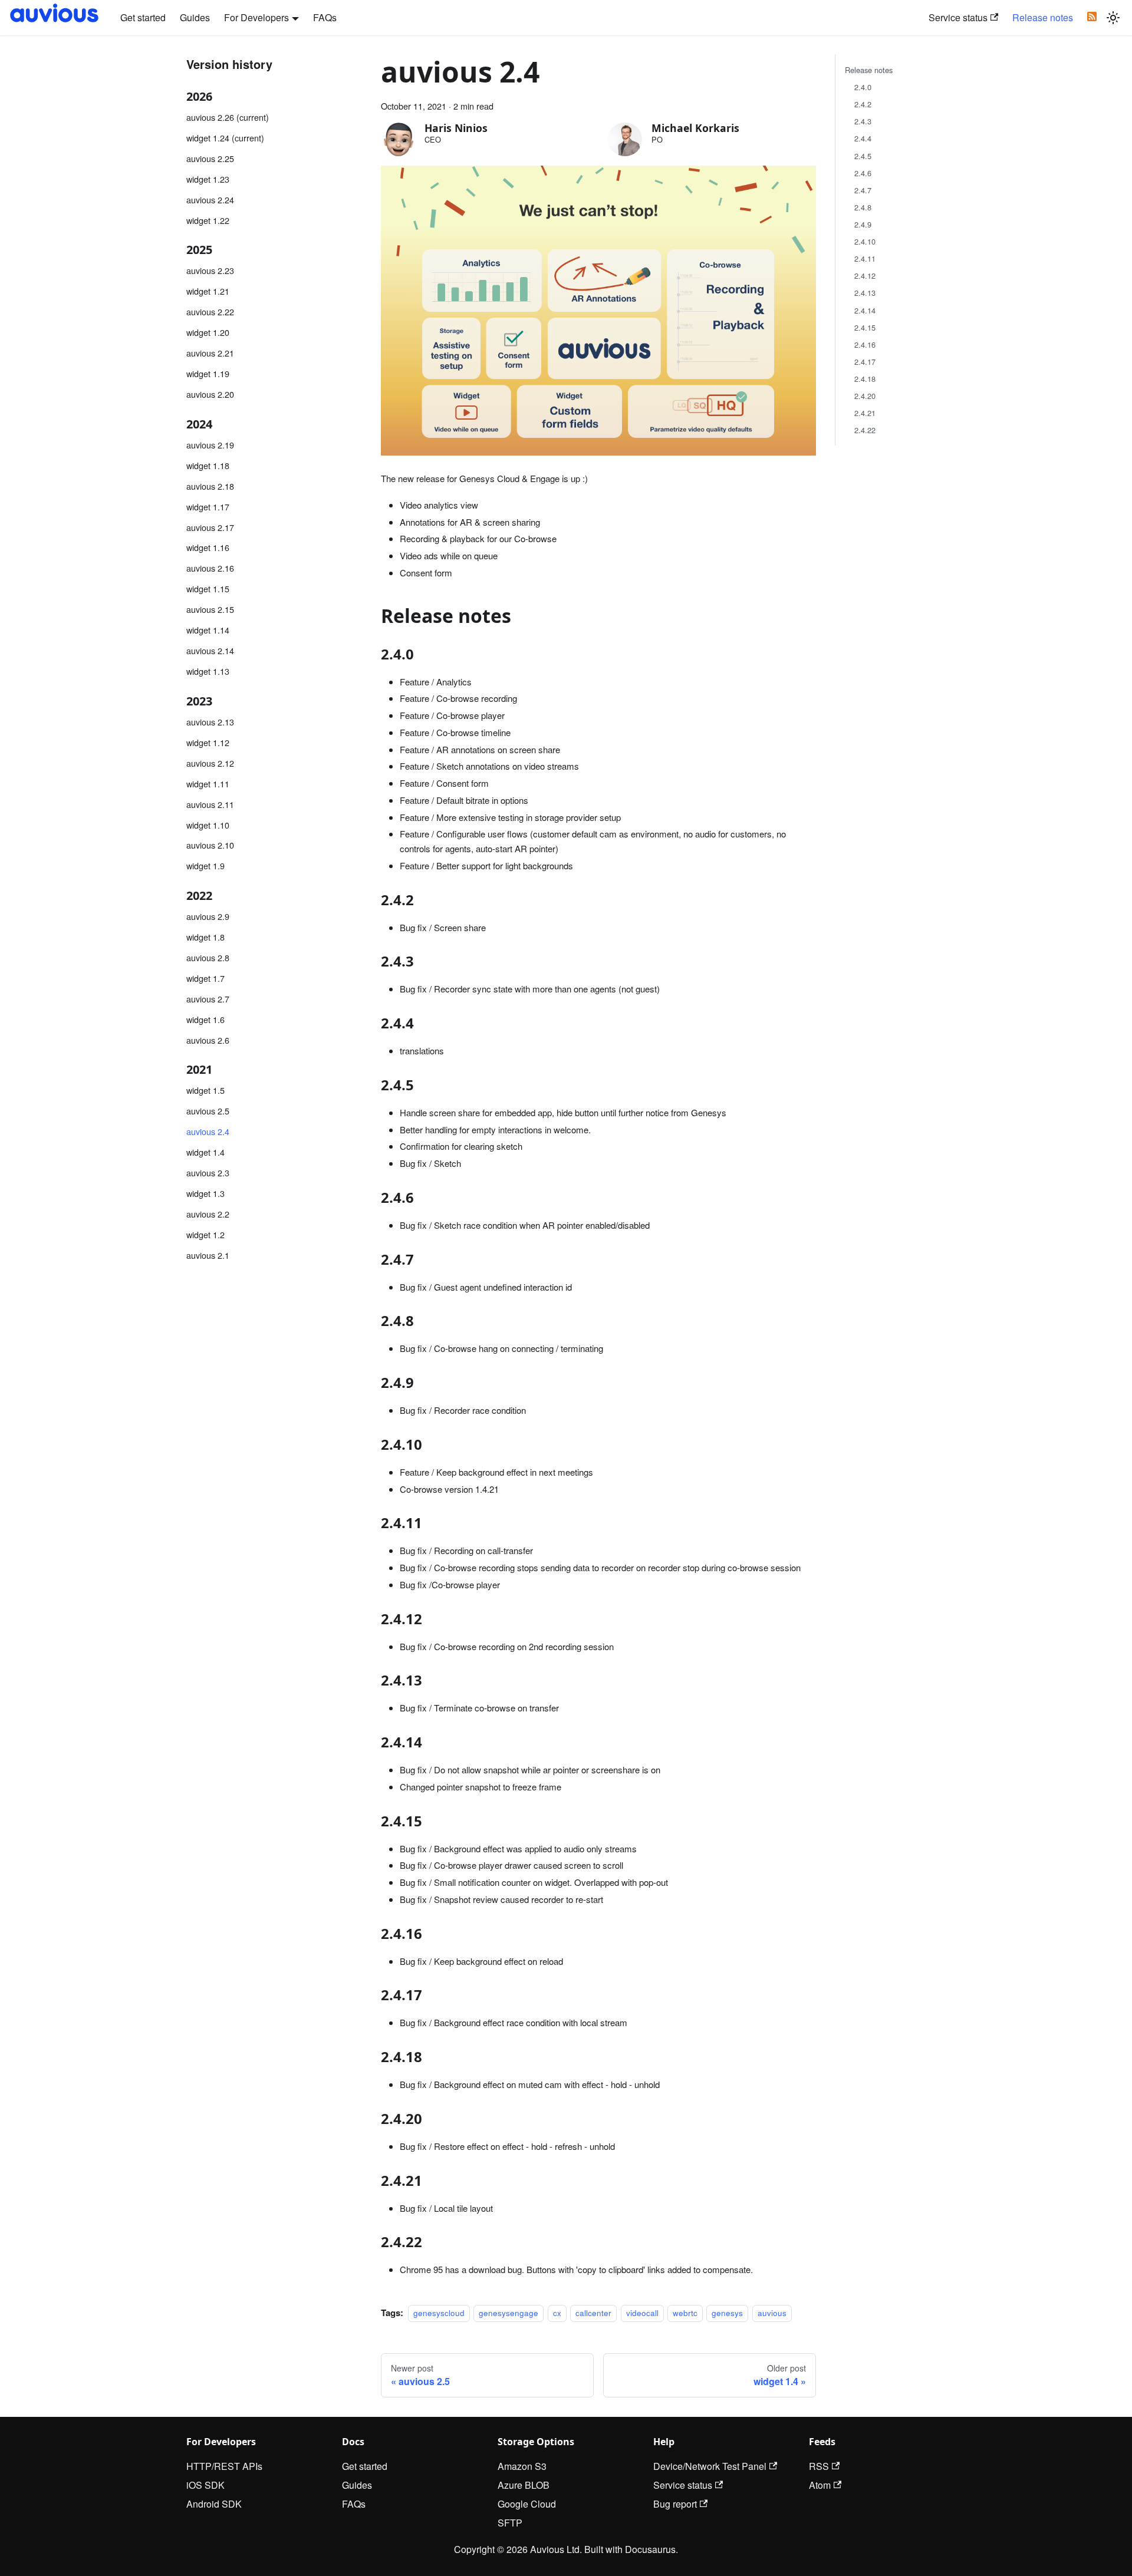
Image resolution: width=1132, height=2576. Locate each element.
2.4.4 (863, 138)
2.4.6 (863, 173)
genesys (727, 2313)
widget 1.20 (208, 332)
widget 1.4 (205, 1152)
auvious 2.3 (208, 1172)
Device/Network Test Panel (710, 2466)
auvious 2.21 (210, 353)
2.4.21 (865, 413)
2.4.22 (865, 430)
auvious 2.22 (210, 311)
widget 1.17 (208, 506)
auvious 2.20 (210, 394)
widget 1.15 (208, 588)
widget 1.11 (208, 783)
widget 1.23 (208, 179)
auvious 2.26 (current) (228, 117)
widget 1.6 (205, 1019)
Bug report (675, 2504)
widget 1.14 (208, 630)
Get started (143, 17)
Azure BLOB (524, 2485)
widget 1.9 (205, 865)
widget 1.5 (205, 1090)
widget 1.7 (205, 977)
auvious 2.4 (208, 1131)
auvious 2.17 (210, 527)
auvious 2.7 (208, 998)
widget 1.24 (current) (225, 138)
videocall (642, 2313)
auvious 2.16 (210, 568)
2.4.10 (865, 241)
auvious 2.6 (208, 1039)
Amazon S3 (522, 2466)
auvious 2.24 (210, 199)
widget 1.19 (208, 373)
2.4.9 (863, 224)
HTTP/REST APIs (224, 2466)
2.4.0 (863, 87)
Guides (195, 17)
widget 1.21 (208, 291)
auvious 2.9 (208, 916)
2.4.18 (865, 379)
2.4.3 (863, 121)
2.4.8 (863, 207)
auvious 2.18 (210, 485)
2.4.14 (865, 310)
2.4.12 (865, 276)
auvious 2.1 (208, 1255)
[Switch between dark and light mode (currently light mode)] (1113, 18)
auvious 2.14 (210, 650)
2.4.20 (865, 396)
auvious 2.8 (208, 957)
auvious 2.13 (210, 721)
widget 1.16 (208, 547)
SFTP (510, 2523)
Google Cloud (527, 2504)
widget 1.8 (205, 937)
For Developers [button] (256, 17)
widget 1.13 (208, 671)
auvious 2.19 (210, 444)
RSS (819, 2466)
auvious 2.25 (210, 158)
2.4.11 (865, 258)
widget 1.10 (208, 824)
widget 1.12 (208, 742)
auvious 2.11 (210, 804)
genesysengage (509, 2313)
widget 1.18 (208, 465)
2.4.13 (865, 293)
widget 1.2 (205, 1234)
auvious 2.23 (210, 270)
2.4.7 (863, 190)
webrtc (685, 2313)
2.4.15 (865, 327)
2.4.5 (863, 156)
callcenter (593, 2313)
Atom (820, 2485)
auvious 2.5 (208, 1111)
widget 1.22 (208, 220)
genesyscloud (439, 2313)
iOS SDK (205, 2485)
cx (557, 2313)
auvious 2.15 (210, 609)
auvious (772, 2313)
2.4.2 (863, 104)
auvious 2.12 (210, 762)
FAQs (325, 17)
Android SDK (214, 2504)
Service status (958, 17)
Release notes (1043, 17)
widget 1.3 (205, 1193)
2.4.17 (865, 362)
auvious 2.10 (210, 845)
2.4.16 (865, 344)
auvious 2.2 (208, 1214)
